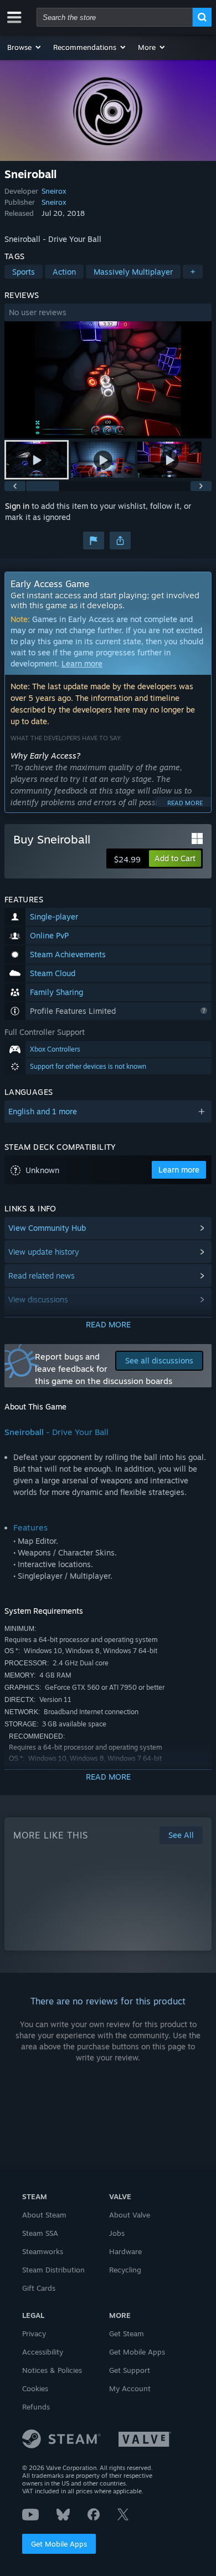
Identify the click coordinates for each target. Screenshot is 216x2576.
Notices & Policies (52, 2370)
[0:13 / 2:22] (108, 380)
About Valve (130, 2215)
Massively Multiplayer (133, 272)
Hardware (125, 2251)
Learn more (82, 663)
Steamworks (43, 2251)
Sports (24, 272)
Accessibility (43, 2352)
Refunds (36, 2407)
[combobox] (115, 17)
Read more (185, 803)
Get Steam (127, 2333)
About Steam (44, 2215)
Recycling (125, 2270)
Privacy (34, 2333)
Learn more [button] (179, 1170)
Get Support (130, 2370)
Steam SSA (40, 2233)
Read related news (42, 1276)
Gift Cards (39, 2288)
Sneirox (54, 191)
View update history (44, 1252)
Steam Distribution (53, 2270)
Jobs (117, 2233)
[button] (25, 47)
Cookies (35, 2388)
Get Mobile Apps (59, 2544)
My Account (130, 2388)
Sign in (17, 506)
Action (64, 272)
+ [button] (193, 272)
